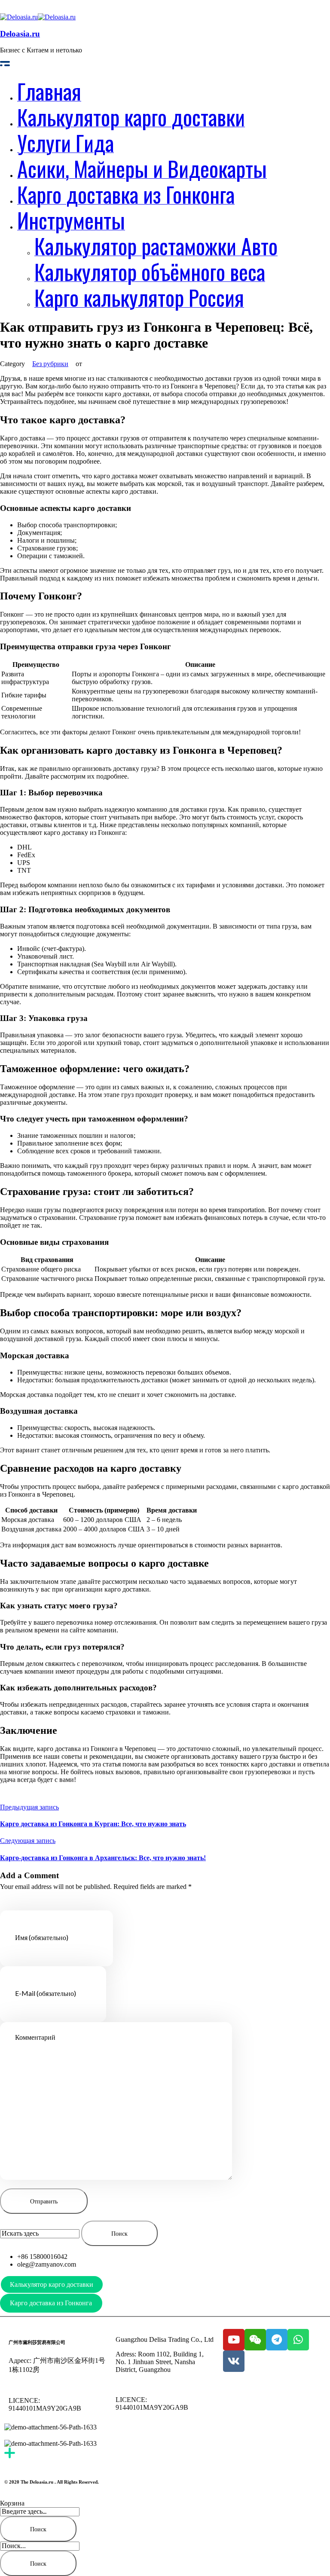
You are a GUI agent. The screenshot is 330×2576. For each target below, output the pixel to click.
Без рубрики (50, 364)
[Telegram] (277, 2340)
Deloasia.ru (20, 34)
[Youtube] (234, 2340)
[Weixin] (255, 2340)
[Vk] (234, 2361)
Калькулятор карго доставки (52, 2284)
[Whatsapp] (298, 2340)
